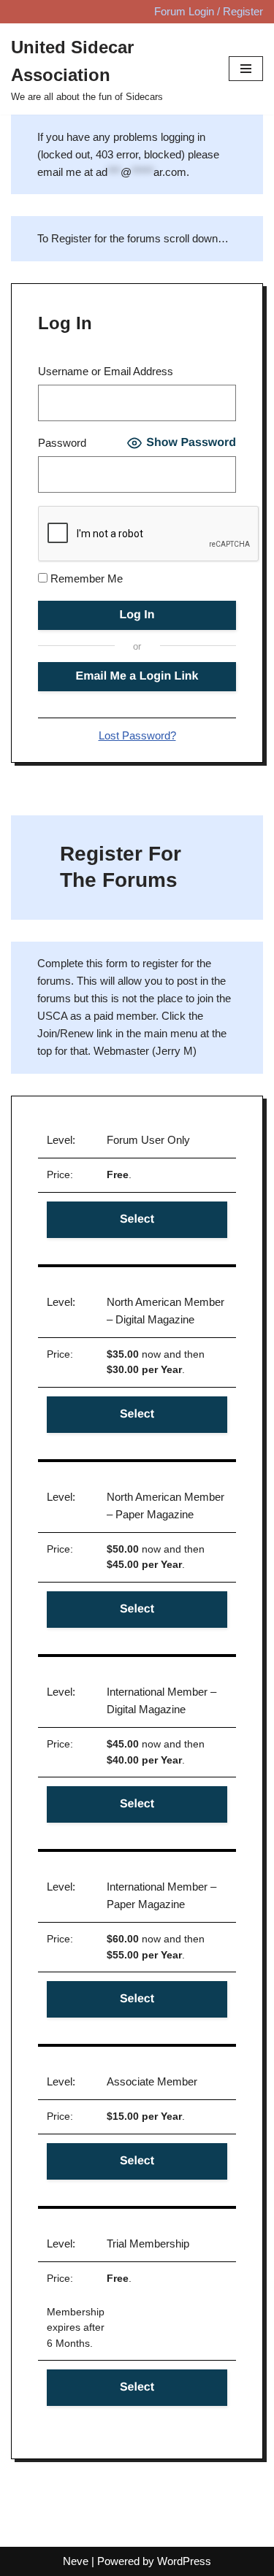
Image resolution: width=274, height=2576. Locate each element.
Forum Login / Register (209, 11)
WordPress (184, 2561)
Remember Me (85, 578)
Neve (76, 2561)
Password (62, 443)
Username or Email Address (106, 371)
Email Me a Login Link (137, 676)
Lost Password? (137, 735)
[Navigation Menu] (246, 69)
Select (137, 1219)
